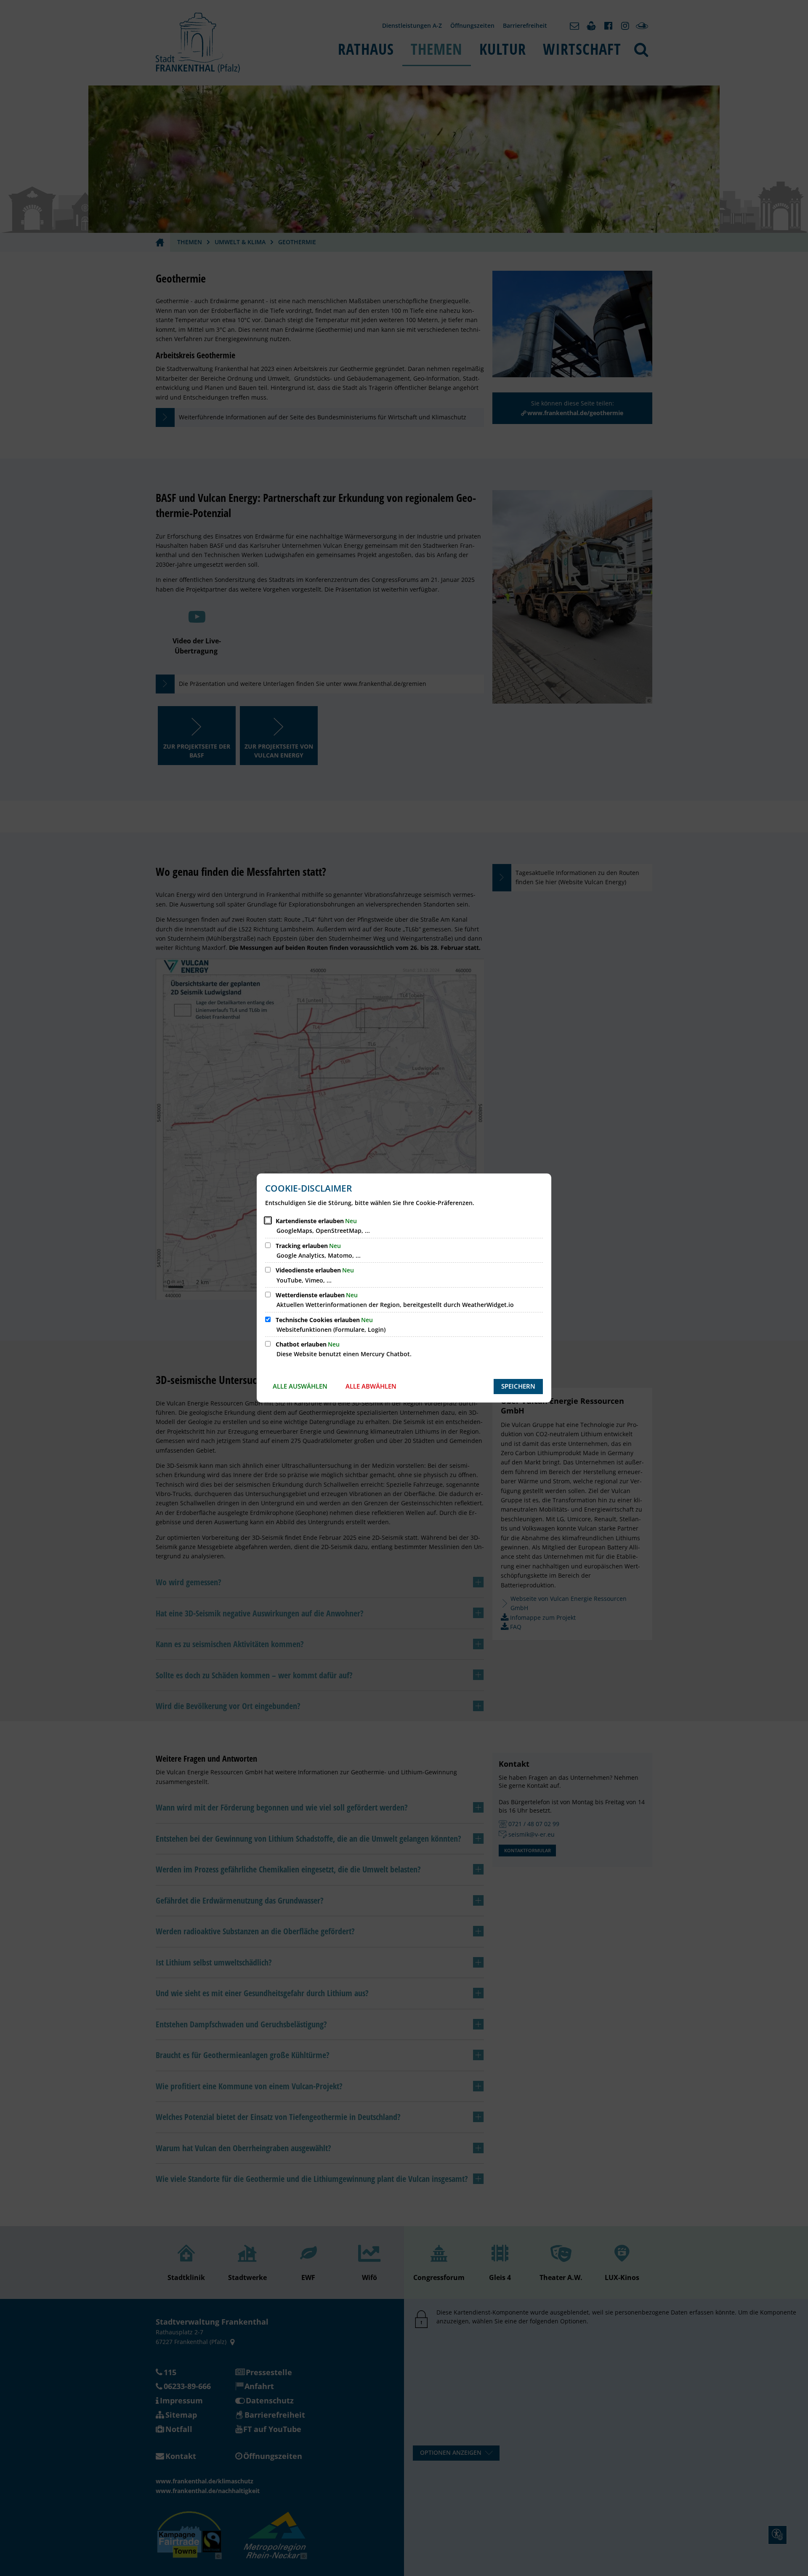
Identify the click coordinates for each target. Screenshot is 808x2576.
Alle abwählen (371, 1386)
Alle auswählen (300, 1386)
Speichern (518, 1386)
